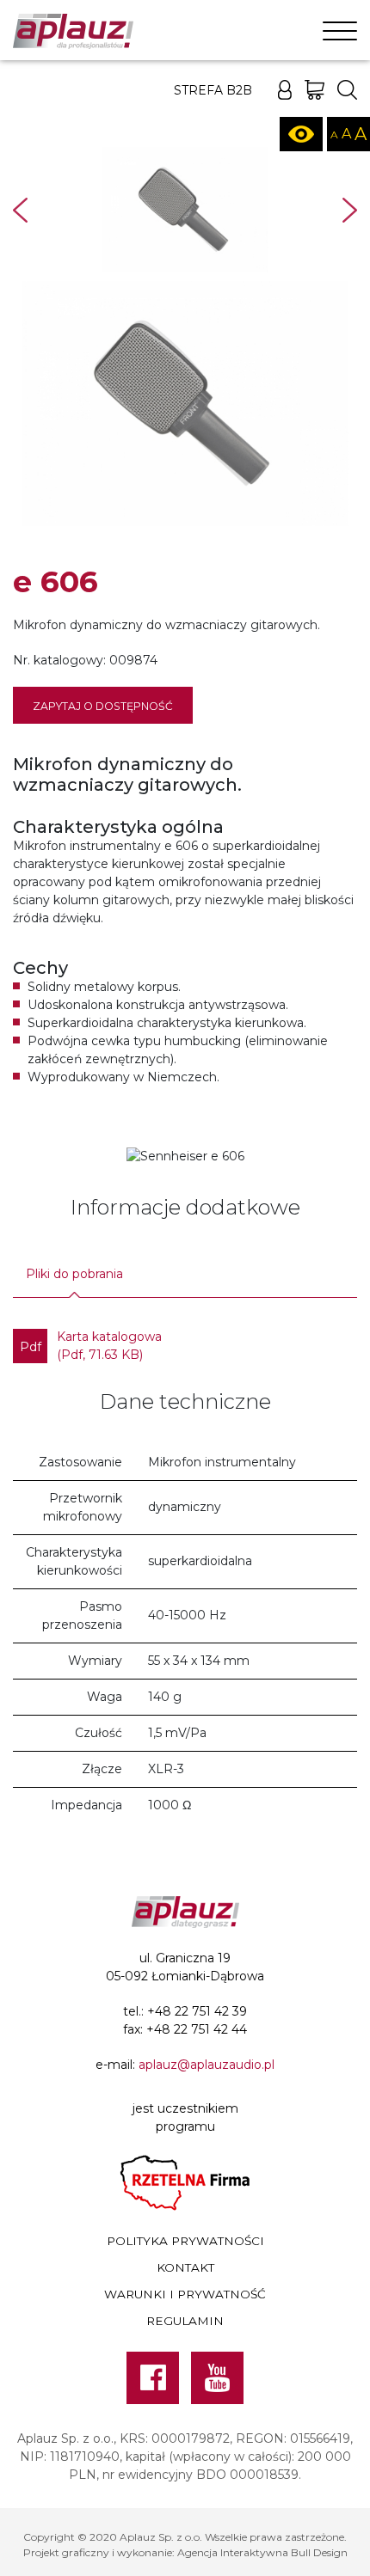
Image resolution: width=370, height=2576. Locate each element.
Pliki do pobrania (74, 1274)
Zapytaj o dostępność (103, 706)
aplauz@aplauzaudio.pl (207, 2065)
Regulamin (185, 2321)
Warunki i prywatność (185, 2294)
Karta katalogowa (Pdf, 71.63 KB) (91, 1346)
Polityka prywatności (185, 2241)
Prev (20, 210)
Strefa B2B (213, 90)
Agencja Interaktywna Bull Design (262, 2552)
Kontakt (185, 2267)
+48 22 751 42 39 (197, 2011)
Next (350, 210)
